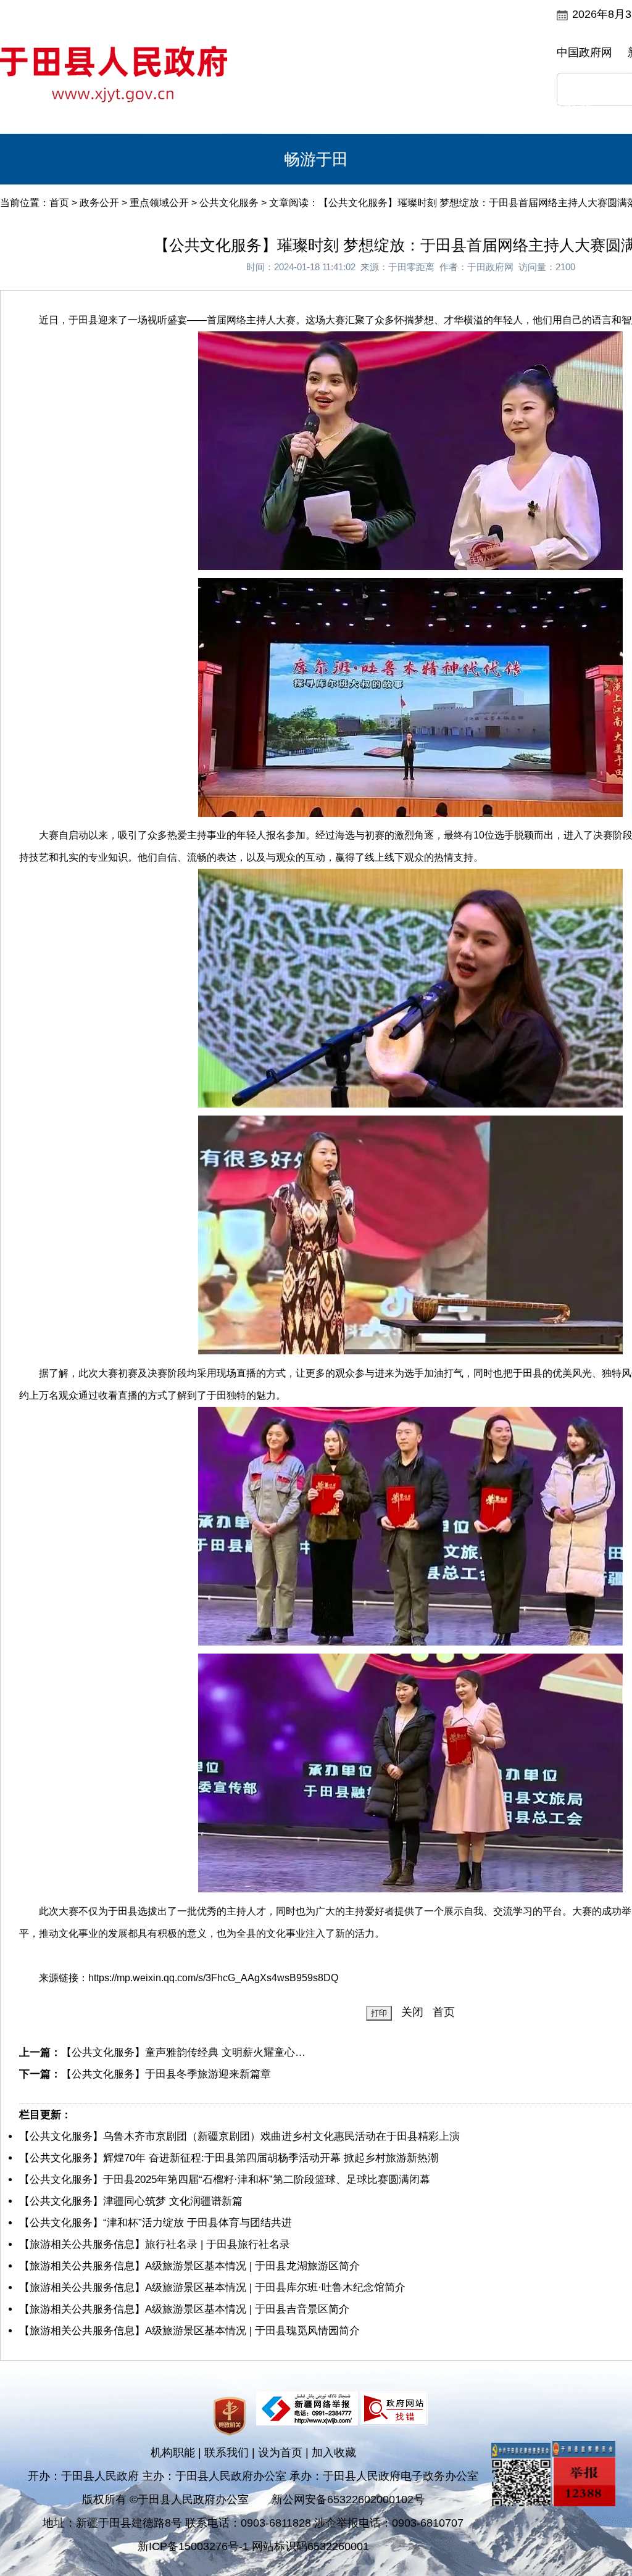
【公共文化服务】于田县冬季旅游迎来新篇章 (166, 2074)
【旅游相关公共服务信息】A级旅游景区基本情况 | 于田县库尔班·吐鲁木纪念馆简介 (212, 2288)
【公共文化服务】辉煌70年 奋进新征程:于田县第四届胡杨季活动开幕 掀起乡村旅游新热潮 (229, 2158)
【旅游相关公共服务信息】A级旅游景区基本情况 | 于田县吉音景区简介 (184, 2309)
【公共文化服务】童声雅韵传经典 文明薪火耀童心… (183, 2052)
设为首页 (280, 2453)
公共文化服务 (229, 203)
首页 (70, 109)
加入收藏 (334, 2453)
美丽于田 (152, 109)
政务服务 (480, 109)
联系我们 (227, 2453)
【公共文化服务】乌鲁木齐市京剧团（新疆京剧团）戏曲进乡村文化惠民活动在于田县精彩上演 (239, 2136)
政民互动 (316, 109)
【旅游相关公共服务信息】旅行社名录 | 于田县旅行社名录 (155, 2244)
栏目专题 (398, 109)
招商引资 (562, 109)
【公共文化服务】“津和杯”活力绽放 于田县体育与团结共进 (156, 2223)
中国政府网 (584, 52)
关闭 (412, 2012)
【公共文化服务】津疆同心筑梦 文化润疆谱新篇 (131, 2201)
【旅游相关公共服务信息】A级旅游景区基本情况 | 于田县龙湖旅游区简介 (189, 2266)
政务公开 (234, 109)
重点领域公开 (159, 203)
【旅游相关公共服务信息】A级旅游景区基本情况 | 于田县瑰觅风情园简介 (189, 2331)
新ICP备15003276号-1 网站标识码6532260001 (253, 2546)
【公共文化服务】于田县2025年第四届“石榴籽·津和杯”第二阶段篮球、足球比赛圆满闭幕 (225, 2180)
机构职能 (173, 2453)
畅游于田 (316, 159)
